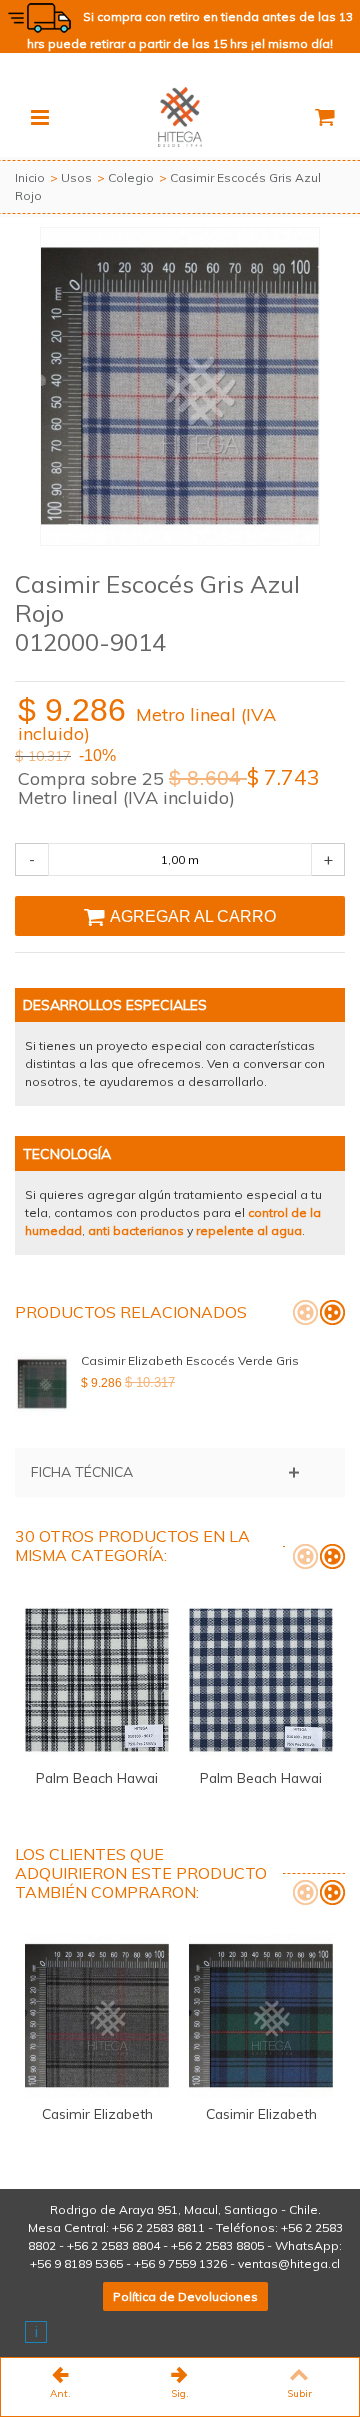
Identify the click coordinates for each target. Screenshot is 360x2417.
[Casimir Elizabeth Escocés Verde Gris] (43, 1384)
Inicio (30, 177)
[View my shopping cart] (324, 117)
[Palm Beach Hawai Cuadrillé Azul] (261, 1680)
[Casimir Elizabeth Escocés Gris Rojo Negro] (97, 2016)
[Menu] (40, 117)
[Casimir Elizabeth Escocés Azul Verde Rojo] (261, 2016)
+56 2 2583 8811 (158, 2227)
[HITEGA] (180, 115)
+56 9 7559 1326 (180, 2263)
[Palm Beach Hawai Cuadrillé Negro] (97, 1680)
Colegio (131, 177)
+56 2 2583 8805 (217, 2245)
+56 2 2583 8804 (113, 2245)
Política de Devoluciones (185, 2296)
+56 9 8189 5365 (76, 2263)
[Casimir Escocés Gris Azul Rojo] (180, 386)
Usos (76, 177)
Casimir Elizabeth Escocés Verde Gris (190, 1360)
